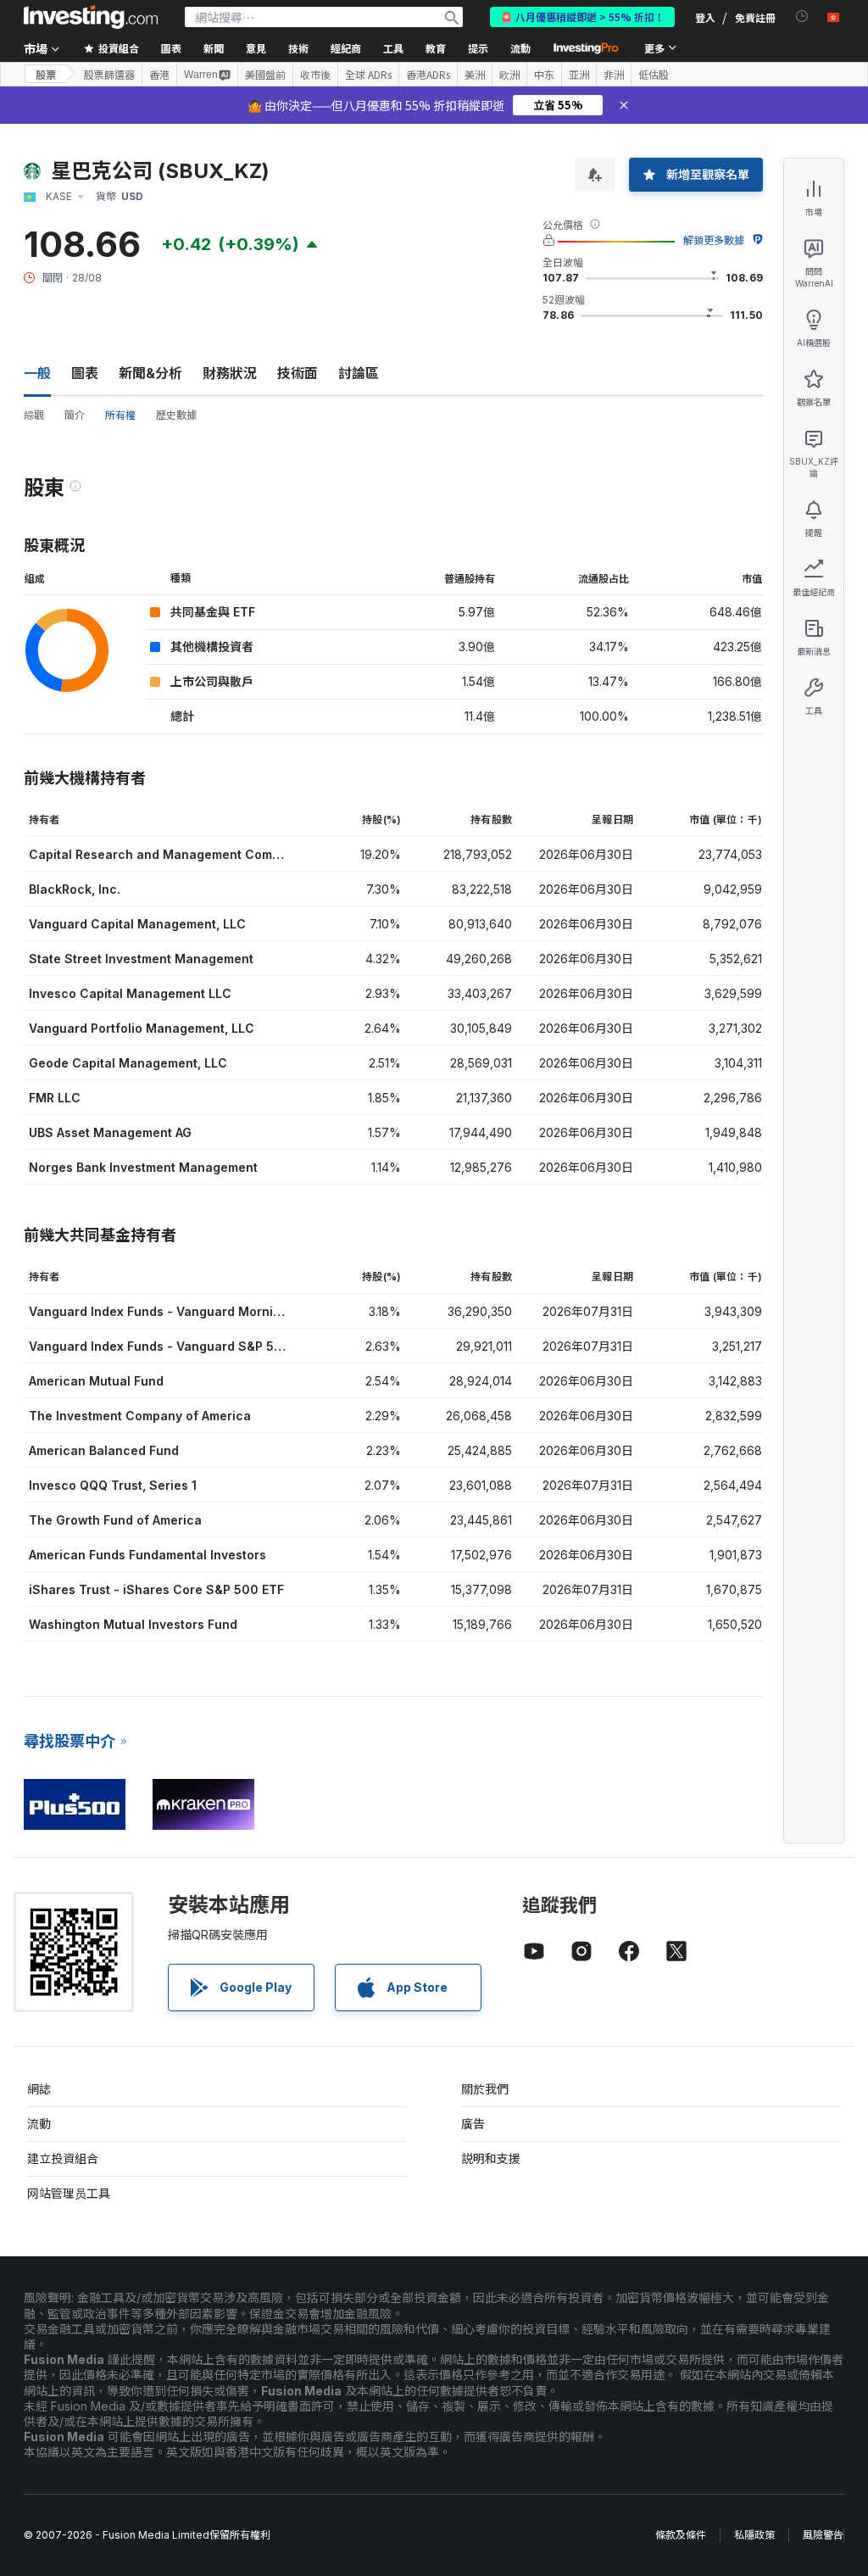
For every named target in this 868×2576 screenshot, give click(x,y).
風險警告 (823, 2535)
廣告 (473, 2124)
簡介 (75, 415)
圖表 (85, 373)
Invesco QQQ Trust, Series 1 (113, 1485)
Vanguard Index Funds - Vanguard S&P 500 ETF (172, 1346)
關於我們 (485, 2089)
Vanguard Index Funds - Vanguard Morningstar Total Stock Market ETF (242, 1311)
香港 (159, 75)
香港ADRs (428, 75)
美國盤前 (265, 75)
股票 (46, 74)
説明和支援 (491, 2158)
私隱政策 (754, 2535)
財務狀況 (230, 373)
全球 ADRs (368, 75)
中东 (544, 75)
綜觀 (34, 415)
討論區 (359, 373)
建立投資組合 (63, 2158)
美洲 (475, 75)
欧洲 (509, 75)
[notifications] (802, 17)
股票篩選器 (109, 75)
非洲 (614, 75)
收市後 (315, 75)
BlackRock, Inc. (75, 889)
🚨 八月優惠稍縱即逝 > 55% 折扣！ (582, 17)
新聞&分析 (150, 373)
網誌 (39, 2089)
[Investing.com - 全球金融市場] (91, 17)
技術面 (298, 373)
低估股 (654, 75)
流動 (39, 2124)
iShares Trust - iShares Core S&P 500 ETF (156, 1589)
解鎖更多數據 (714, 240)
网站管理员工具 (69, 2193)
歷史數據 (176, 415)
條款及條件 (681, 2535)
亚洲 (579, 75)
